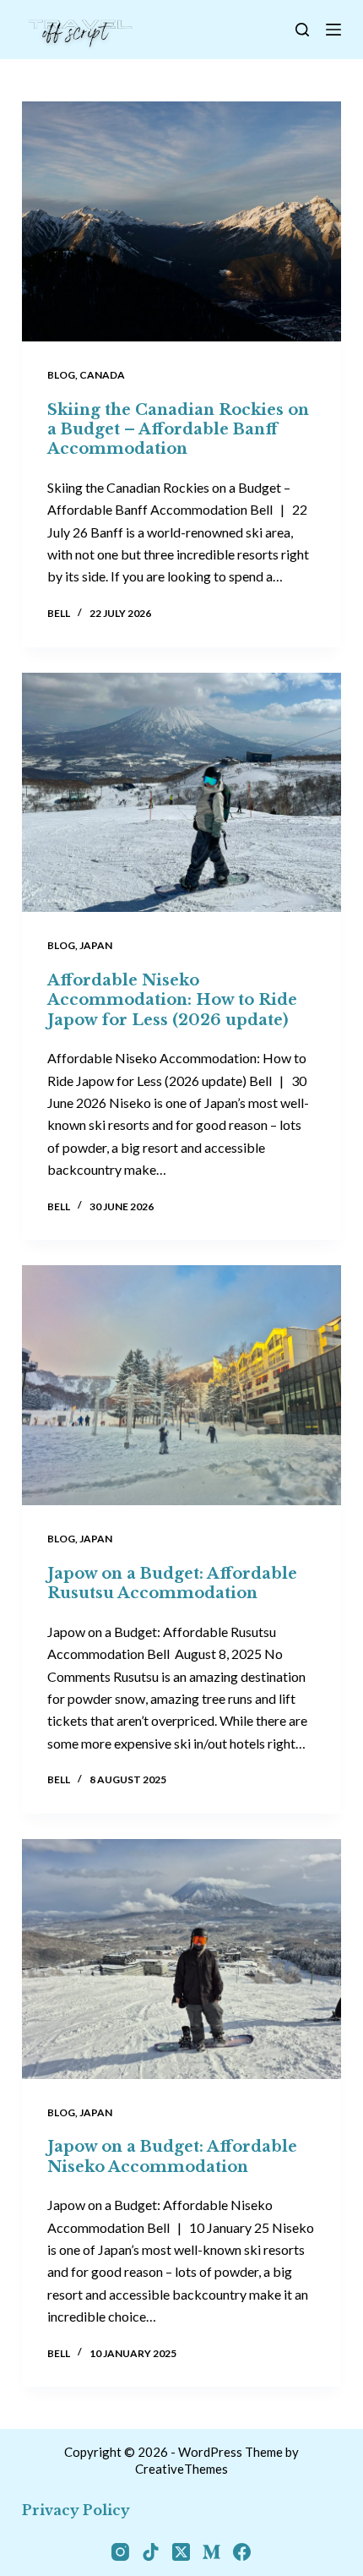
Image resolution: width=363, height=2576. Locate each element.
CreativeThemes (181, 2469)
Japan (96, 945)
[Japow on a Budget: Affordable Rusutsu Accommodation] (181, 1385)
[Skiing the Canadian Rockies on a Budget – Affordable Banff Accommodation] (181, 221)
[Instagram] (120, 2552)
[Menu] (333, 30)
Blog (61, 375)
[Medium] (211, 2552)
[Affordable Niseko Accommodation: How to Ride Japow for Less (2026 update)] (181, 793)
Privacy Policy (76, 2510)
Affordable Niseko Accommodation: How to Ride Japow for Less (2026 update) (172, 1000)
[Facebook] (242, 2552)
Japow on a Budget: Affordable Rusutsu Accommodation (172, 1583)
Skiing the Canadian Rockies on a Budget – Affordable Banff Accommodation (178, 430)
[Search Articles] (302, 30)
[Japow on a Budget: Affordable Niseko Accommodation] (181, 1959)
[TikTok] (151, 2552)
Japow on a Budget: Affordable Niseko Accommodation (172, 2156)
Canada (102, 375)
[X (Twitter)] (181, 2552)
